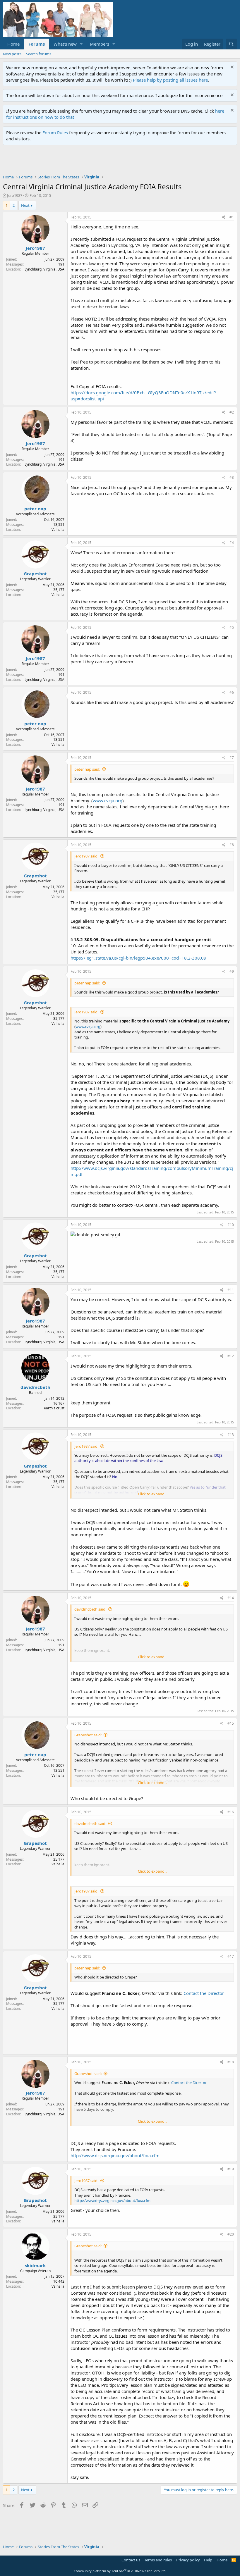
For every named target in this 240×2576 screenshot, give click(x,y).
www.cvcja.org (108, 800)
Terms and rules (158, 2560)
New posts (12, 54)
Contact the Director (204, 1993)
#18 (231, 2062)
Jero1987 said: (86, 856)
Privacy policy (188, 2560)
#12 (231, 1356)
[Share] (224, 217)
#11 (231, 1290)
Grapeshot (35, 574)
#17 (231, 1956)
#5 (232, 627)
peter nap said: (87, 769)
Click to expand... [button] (152, 1494)
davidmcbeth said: (90, 1609)
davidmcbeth (35, 1387)
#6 (232, 692)
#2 (232, 412)
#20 (231, 2234)
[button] (81, 44)
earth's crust (54, 1408)
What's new (65, 44)
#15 (231, 1723)
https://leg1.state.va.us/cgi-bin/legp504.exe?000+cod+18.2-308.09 (138, 958)
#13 (231, 1435)
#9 (232, 971)
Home (13, 44)
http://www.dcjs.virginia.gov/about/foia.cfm (115, 2155)
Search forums (39, 54)
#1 (232, 217)
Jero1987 (15, 195)
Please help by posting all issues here (170, 80)
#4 (232, 543)
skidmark (35, 2265)
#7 (232, 758)
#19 (231, 2169)
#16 (231, 1812)
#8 (232, 845)
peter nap (35, 509)
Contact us (131, 2560)
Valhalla (58, 530)
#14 (231, 1598)
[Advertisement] (109, 161)
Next (25, 205)
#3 (232, 477)
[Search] (231, 44)
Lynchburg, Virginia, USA (44, 269)
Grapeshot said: (88, 1735)
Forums (37, 44)
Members (100, 44)
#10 (231, 1225)
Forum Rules (55, 132)
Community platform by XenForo (120, 2571)
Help (208, 2560)
